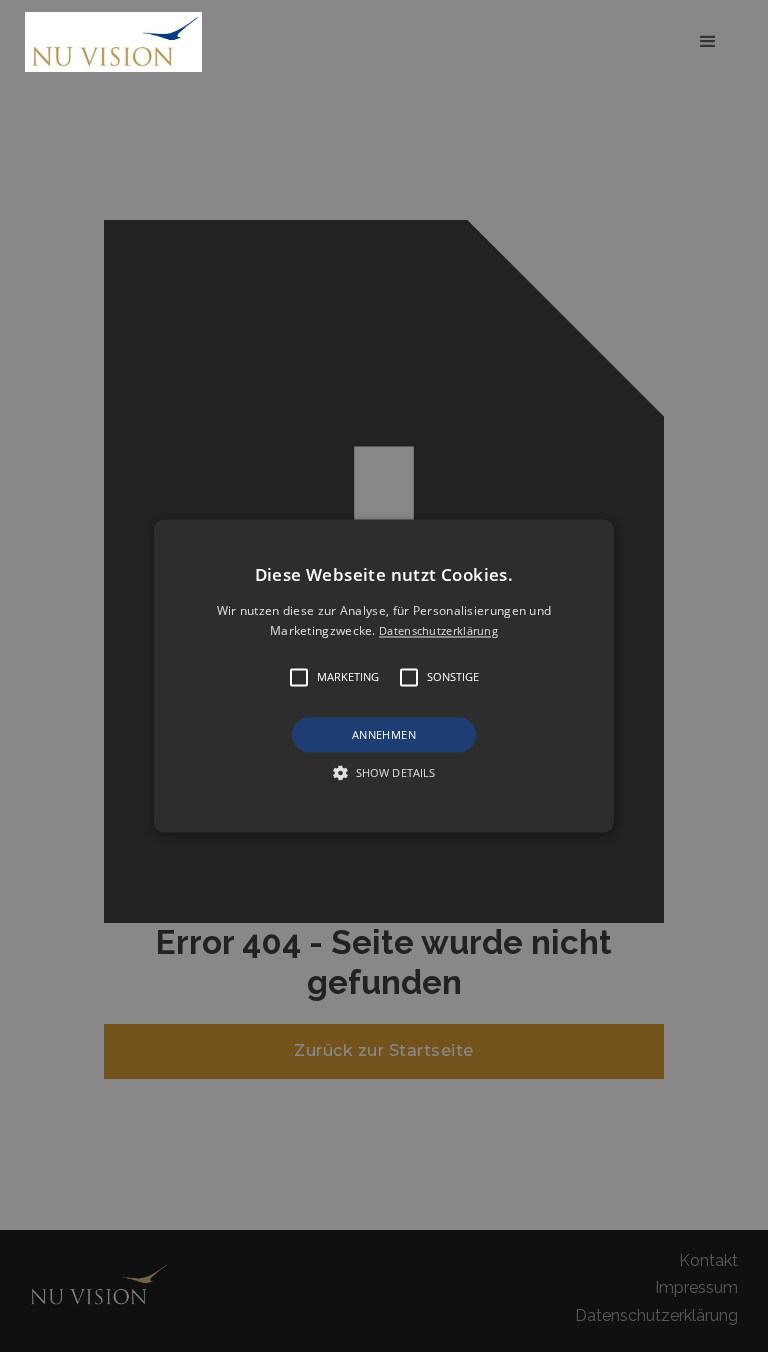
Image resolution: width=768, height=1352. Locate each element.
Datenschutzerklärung (438, 631)
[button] (708, 42)
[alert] (384, 676)
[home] (118, 41)
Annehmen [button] (384, 734)
